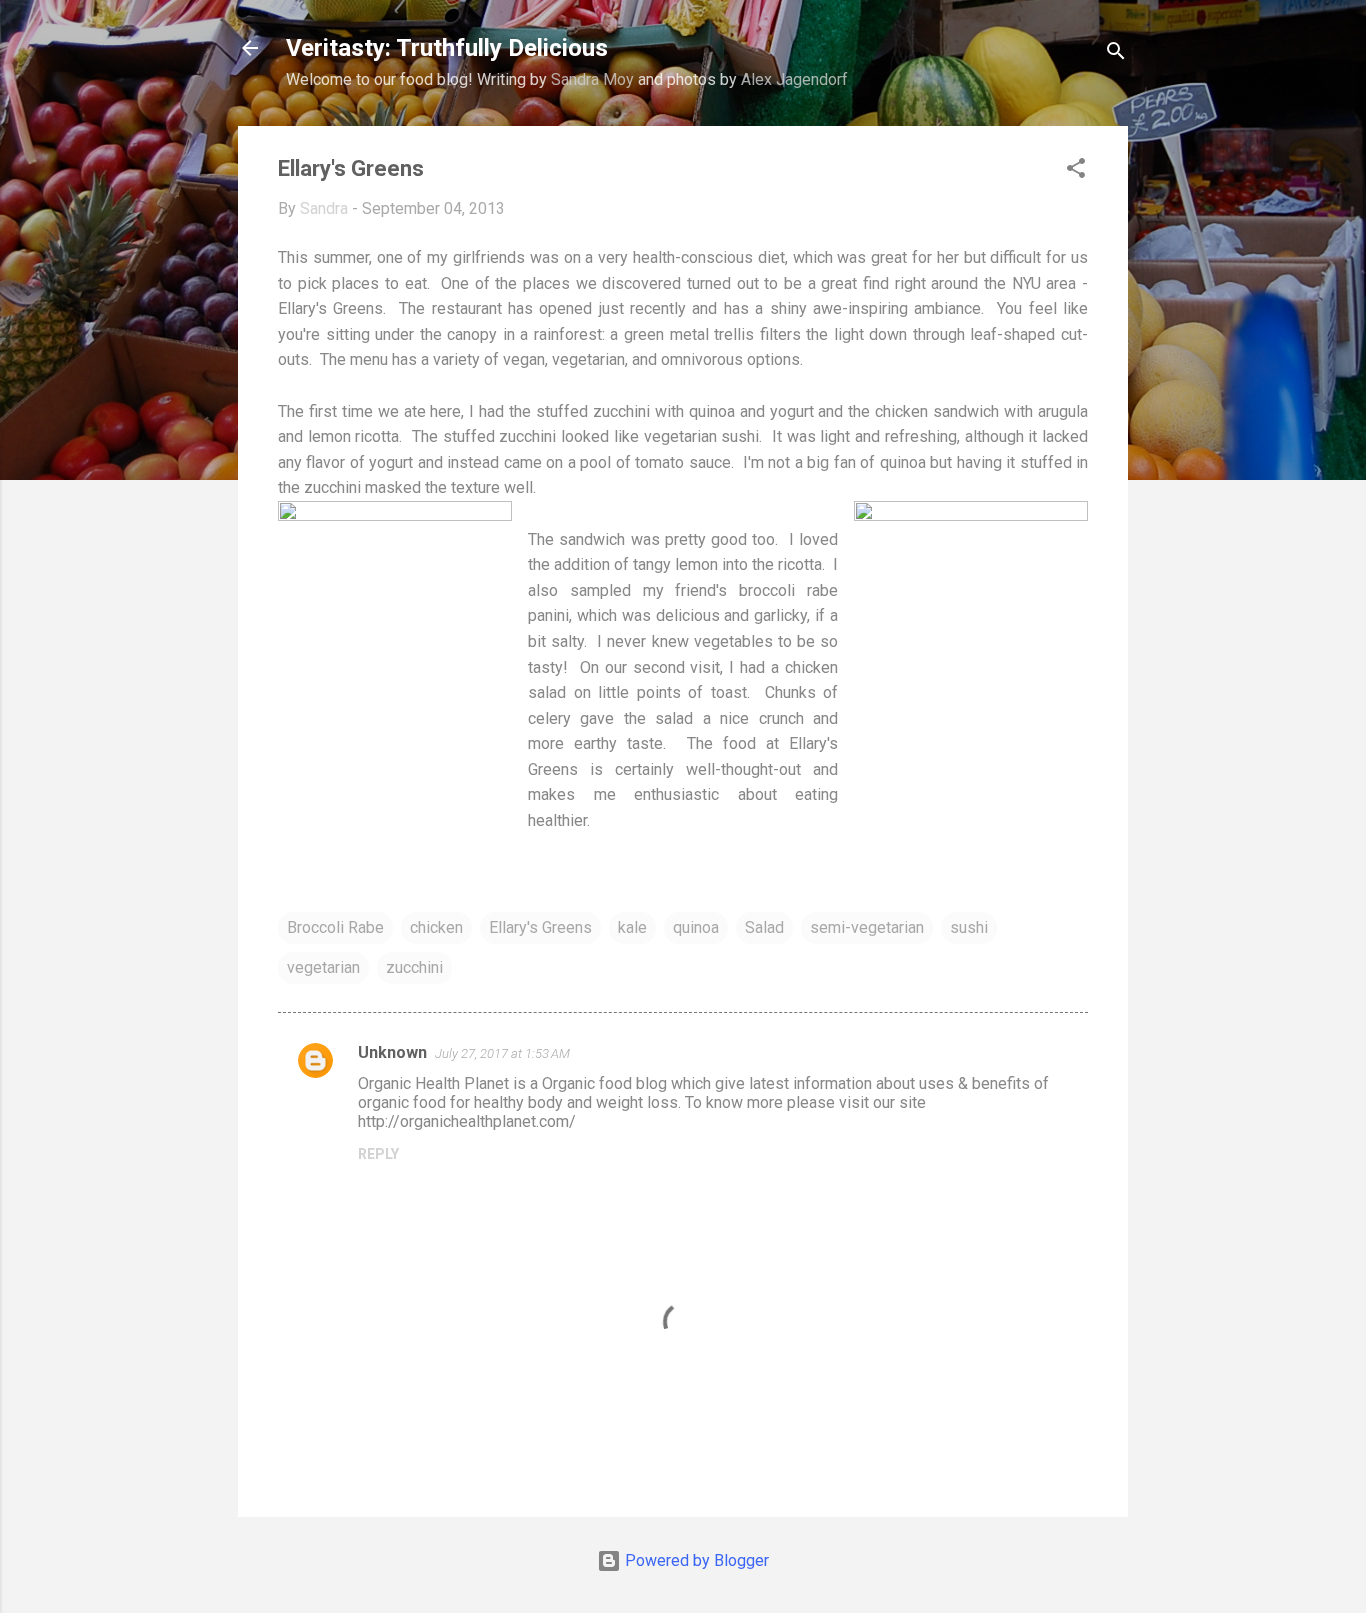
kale (632, 927)
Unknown (392, 1052)
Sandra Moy (592, 79)
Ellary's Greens (540, 927)
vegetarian (323, 967)
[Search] (1116, 54)
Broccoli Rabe (335, 927)
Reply (378, 1154)
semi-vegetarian (867, 927)
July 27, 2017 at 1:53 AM (502, 1053)
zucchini (414, 967)
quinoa (696, 927)
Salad (764, 927)
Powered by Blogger (695, 1560)
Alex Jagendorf (794, 79)
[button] (1076, 171)
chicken (436, 927)
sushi (969, 927)
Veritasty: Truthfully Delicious (447, 48)
